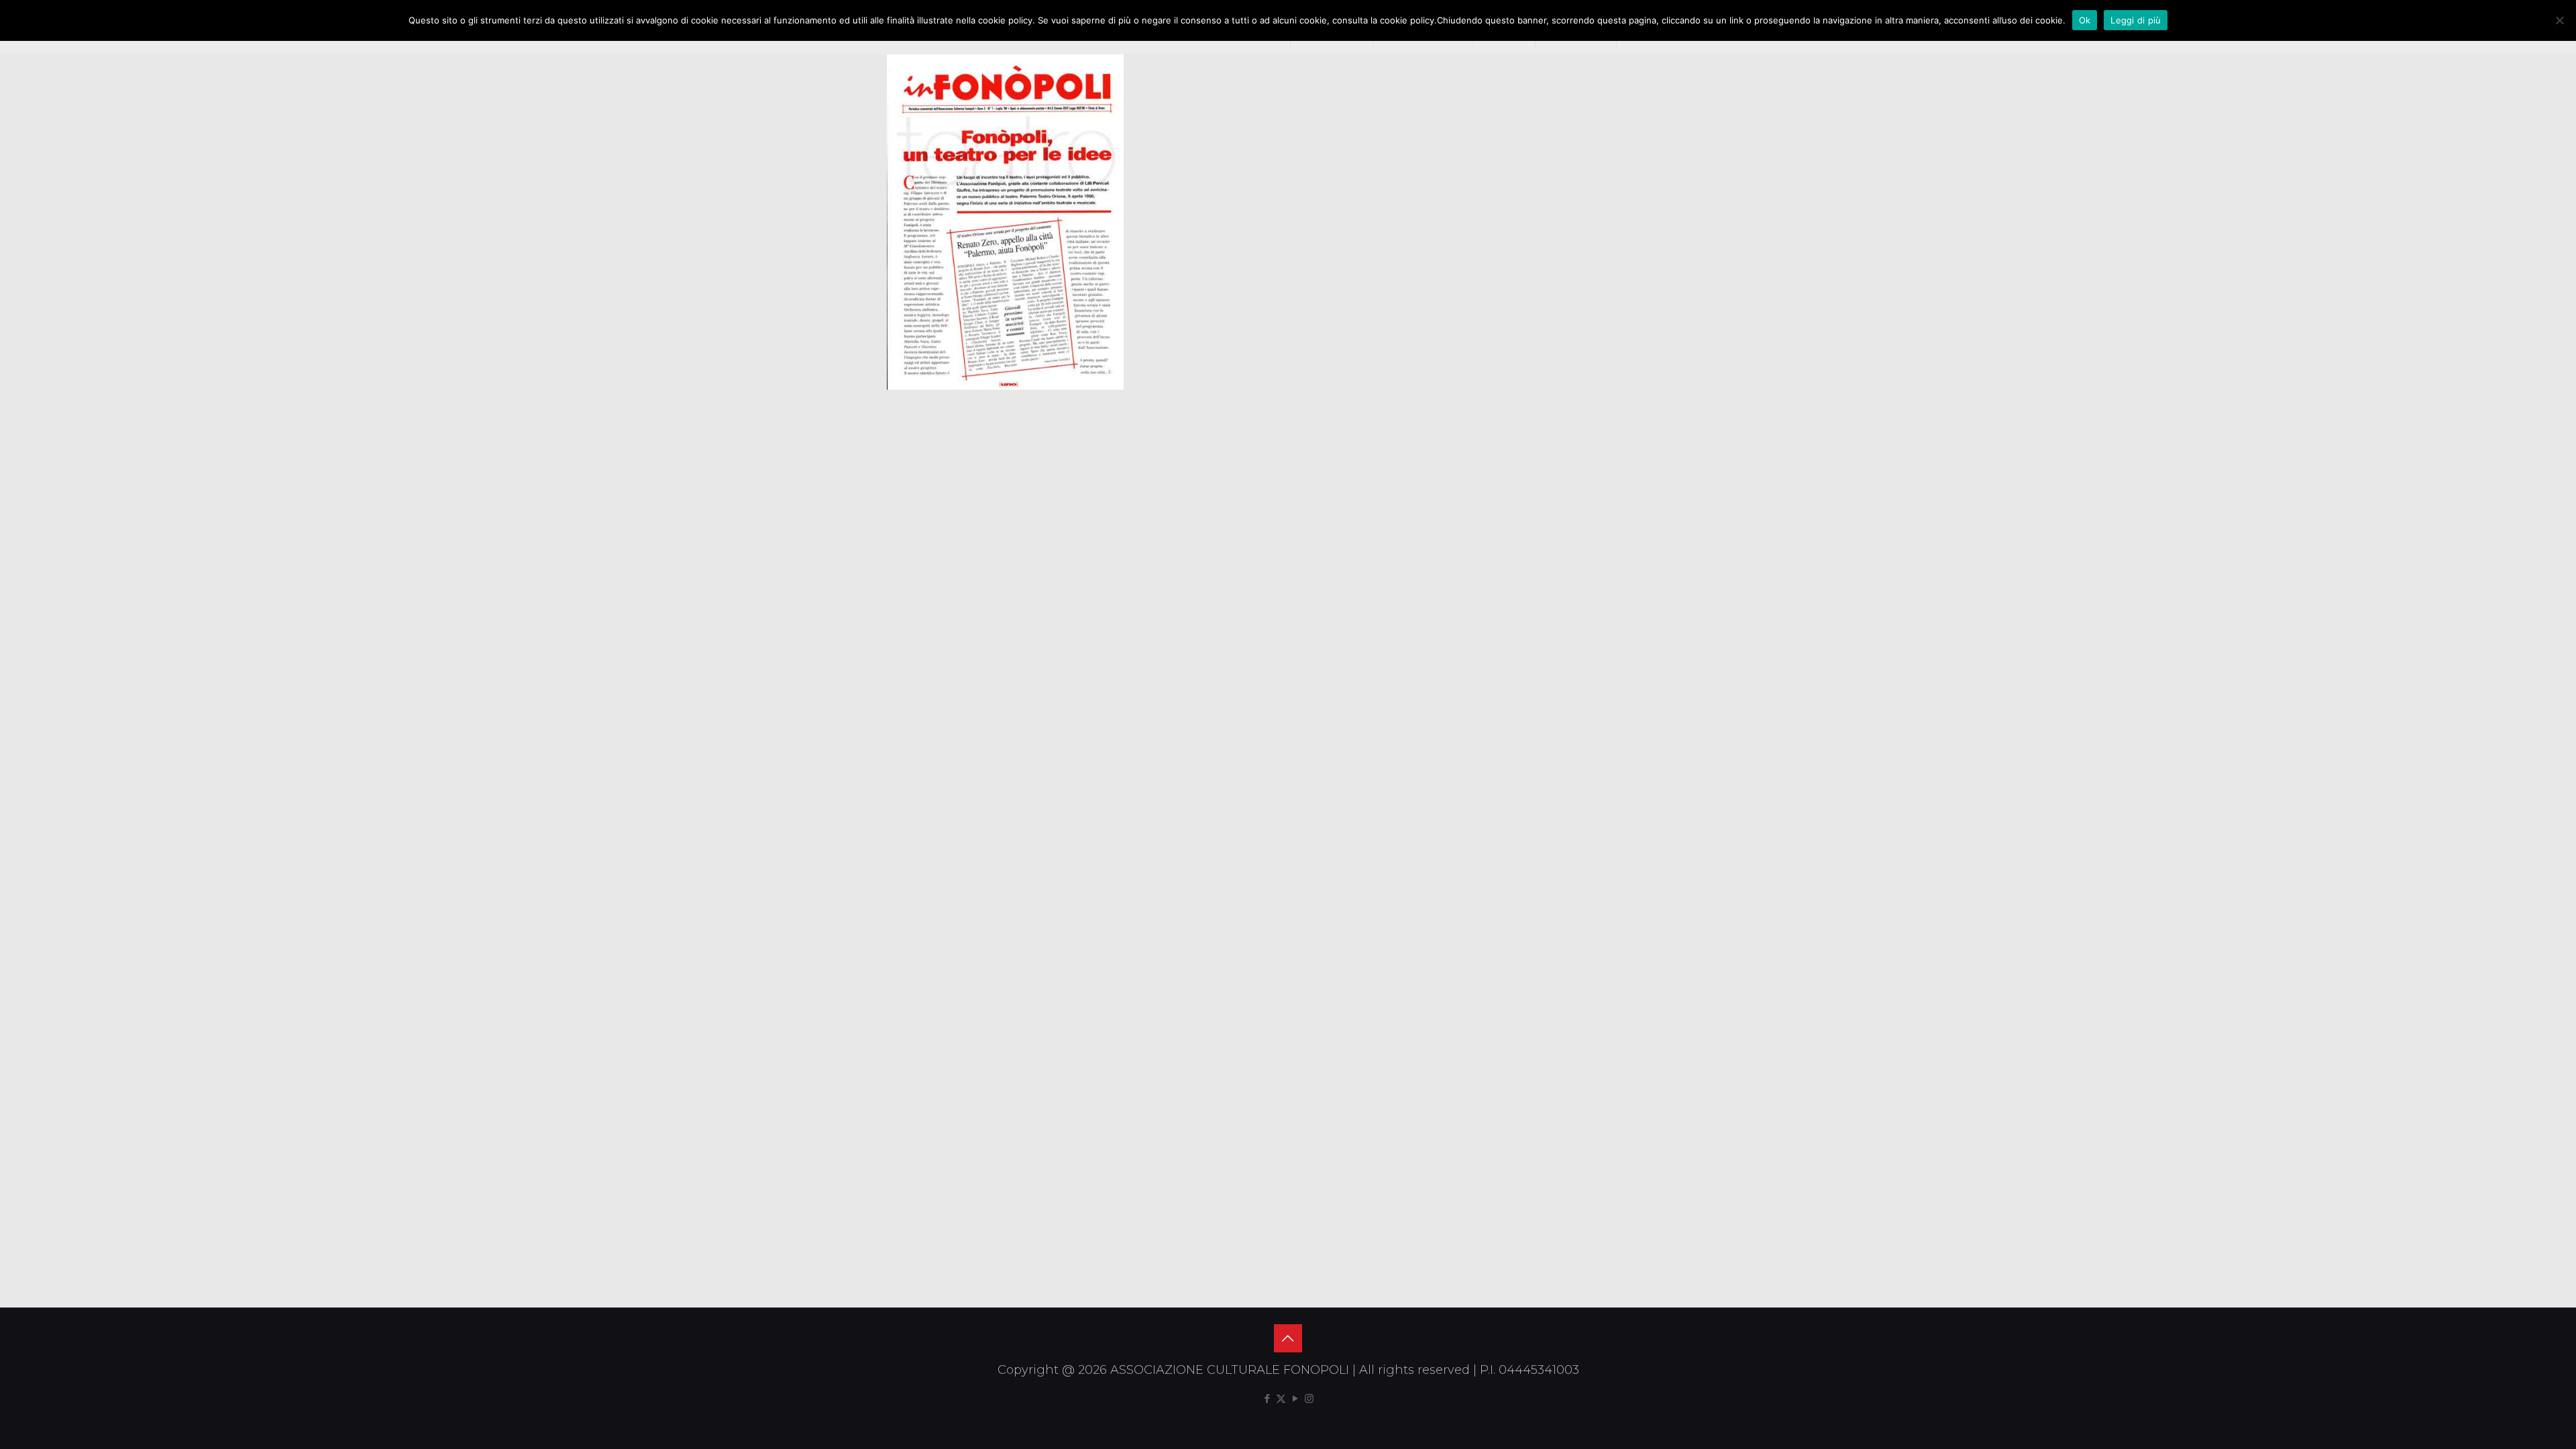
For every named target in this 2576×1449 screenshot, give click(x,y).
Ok (2085, 20)
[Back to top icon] (1288, 1338)
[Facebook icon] (1267, 1398)
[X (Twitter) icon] (1281, 1398)
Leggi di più (2136, 20)
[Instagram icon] (1309, 1398)
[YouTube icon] (1295, 1398)
